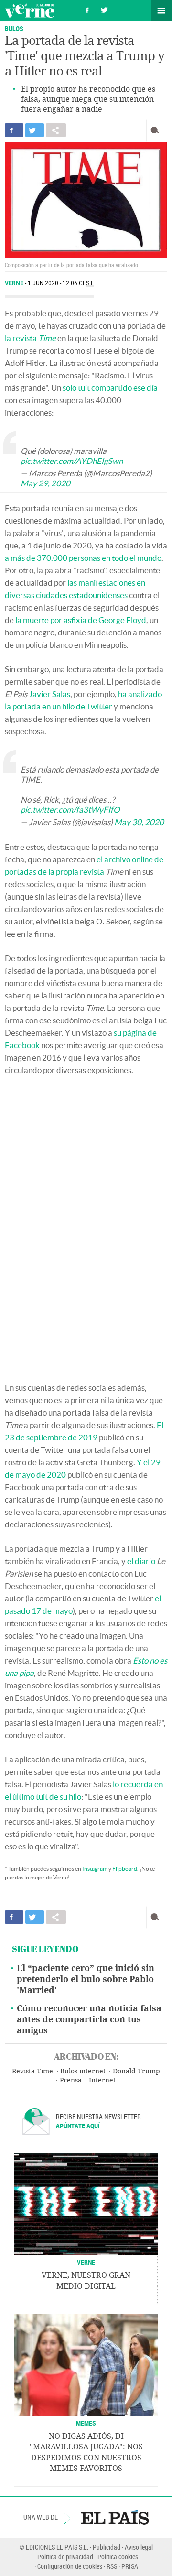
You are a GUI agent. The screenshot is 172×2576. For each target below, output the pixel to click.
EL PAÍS (115, 2517)
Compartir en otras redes (56, 130)
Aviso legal (139, 2547)
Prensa (71, 2080)
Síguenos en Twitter (104, 9)
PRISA (130, 2566)
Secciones (161, 11)
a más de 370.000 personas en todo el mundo (83, 558)
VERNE (86, 2262)
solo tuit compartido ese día (110, 388)
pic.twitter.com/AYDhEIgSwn (72, 461)
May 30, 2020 (139, 822)
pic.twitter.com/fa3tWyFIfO (70, 810)
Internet (102, 2080)
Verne (30, 11)
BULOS (14, 28)
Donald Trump (136, 2071)
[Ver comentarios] (157, 130)
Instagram (95, 1869)
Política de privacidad (65, 2557)
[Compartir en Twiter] (35, 130)
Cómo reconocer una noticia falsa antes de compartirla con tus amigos (89, 2019)
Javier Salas (49, 694)
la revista (30, 338)
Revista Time (32, 2071)
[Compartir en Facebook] (14, 130)
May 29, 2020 (45, 483)
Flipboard (125, 1869)
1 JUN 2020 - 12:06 (61, 283)
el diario (141, 1561)
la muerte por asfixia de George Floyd (81, 620)
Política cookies (118, 2557)
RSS (112, 2566)
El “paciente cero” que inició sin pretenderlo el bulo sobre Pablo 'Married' (86, 1979)
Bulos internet (83, 2071)
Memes (86, 2423)
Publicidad (107, 2547)
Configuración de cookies (70, 2566)
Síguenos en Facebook (87, 9)
